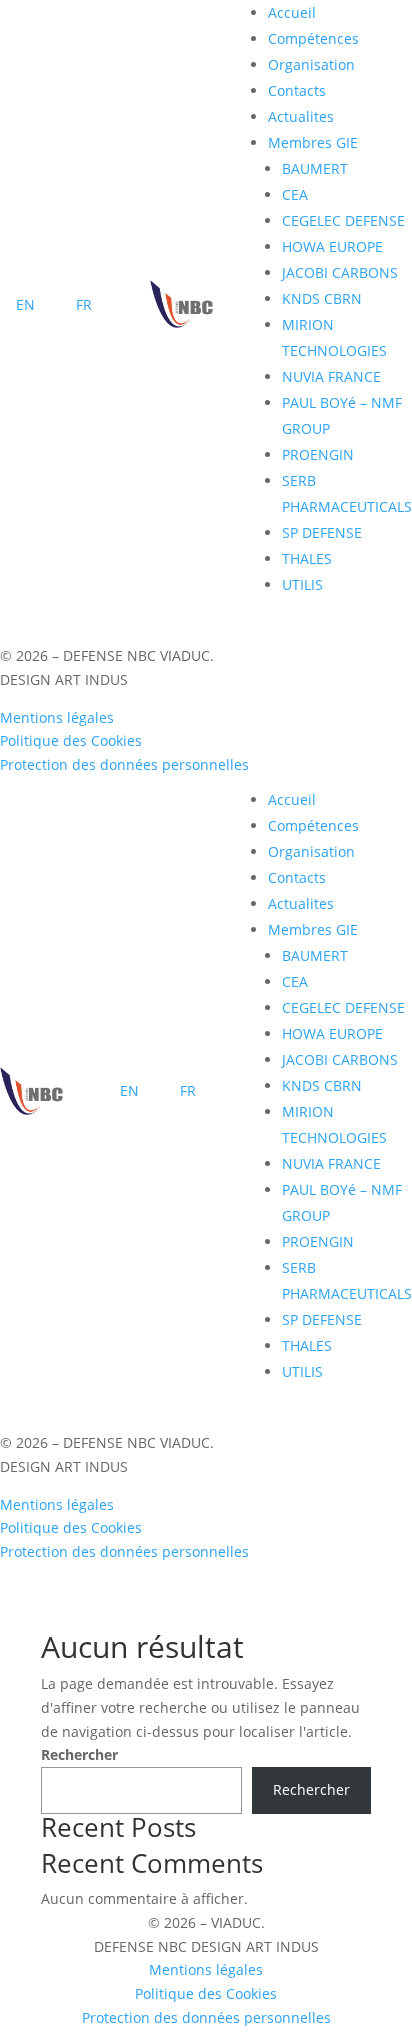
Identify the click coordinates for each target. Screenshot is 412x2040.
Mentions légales (57, 717)
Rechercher (79, 1754)
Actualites (301, 116)
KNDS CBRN (322, 298)
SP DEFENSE (322, 532)
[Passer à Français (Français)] (84, 307)
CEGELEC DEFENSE (343, 220)
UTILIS (302, 584)
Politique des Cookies (71, 740)
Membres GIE (313, 142)
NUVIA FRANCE (331, 376)
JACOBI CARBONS (340, 272)
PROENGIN (318, 454)
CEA (295, 194)
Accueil (292, 12)
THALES (307, 558)
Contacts (297, 90)
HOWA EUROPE (332, 246)
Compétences (313, 38)
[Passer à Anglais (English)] (25, 307)
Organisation (311, 64)
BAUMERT (315, 168)
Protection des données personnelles (124, 764)
